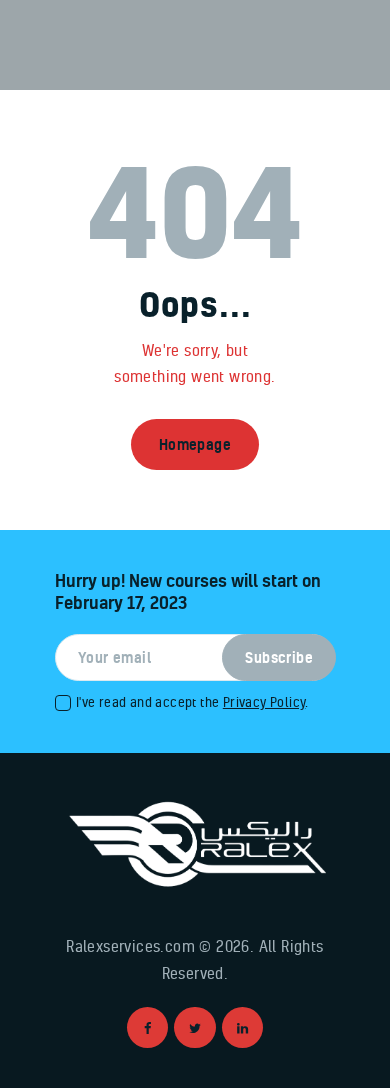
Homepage (195, 444)
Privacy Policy (264, 701)
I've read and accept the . (192, 701)
